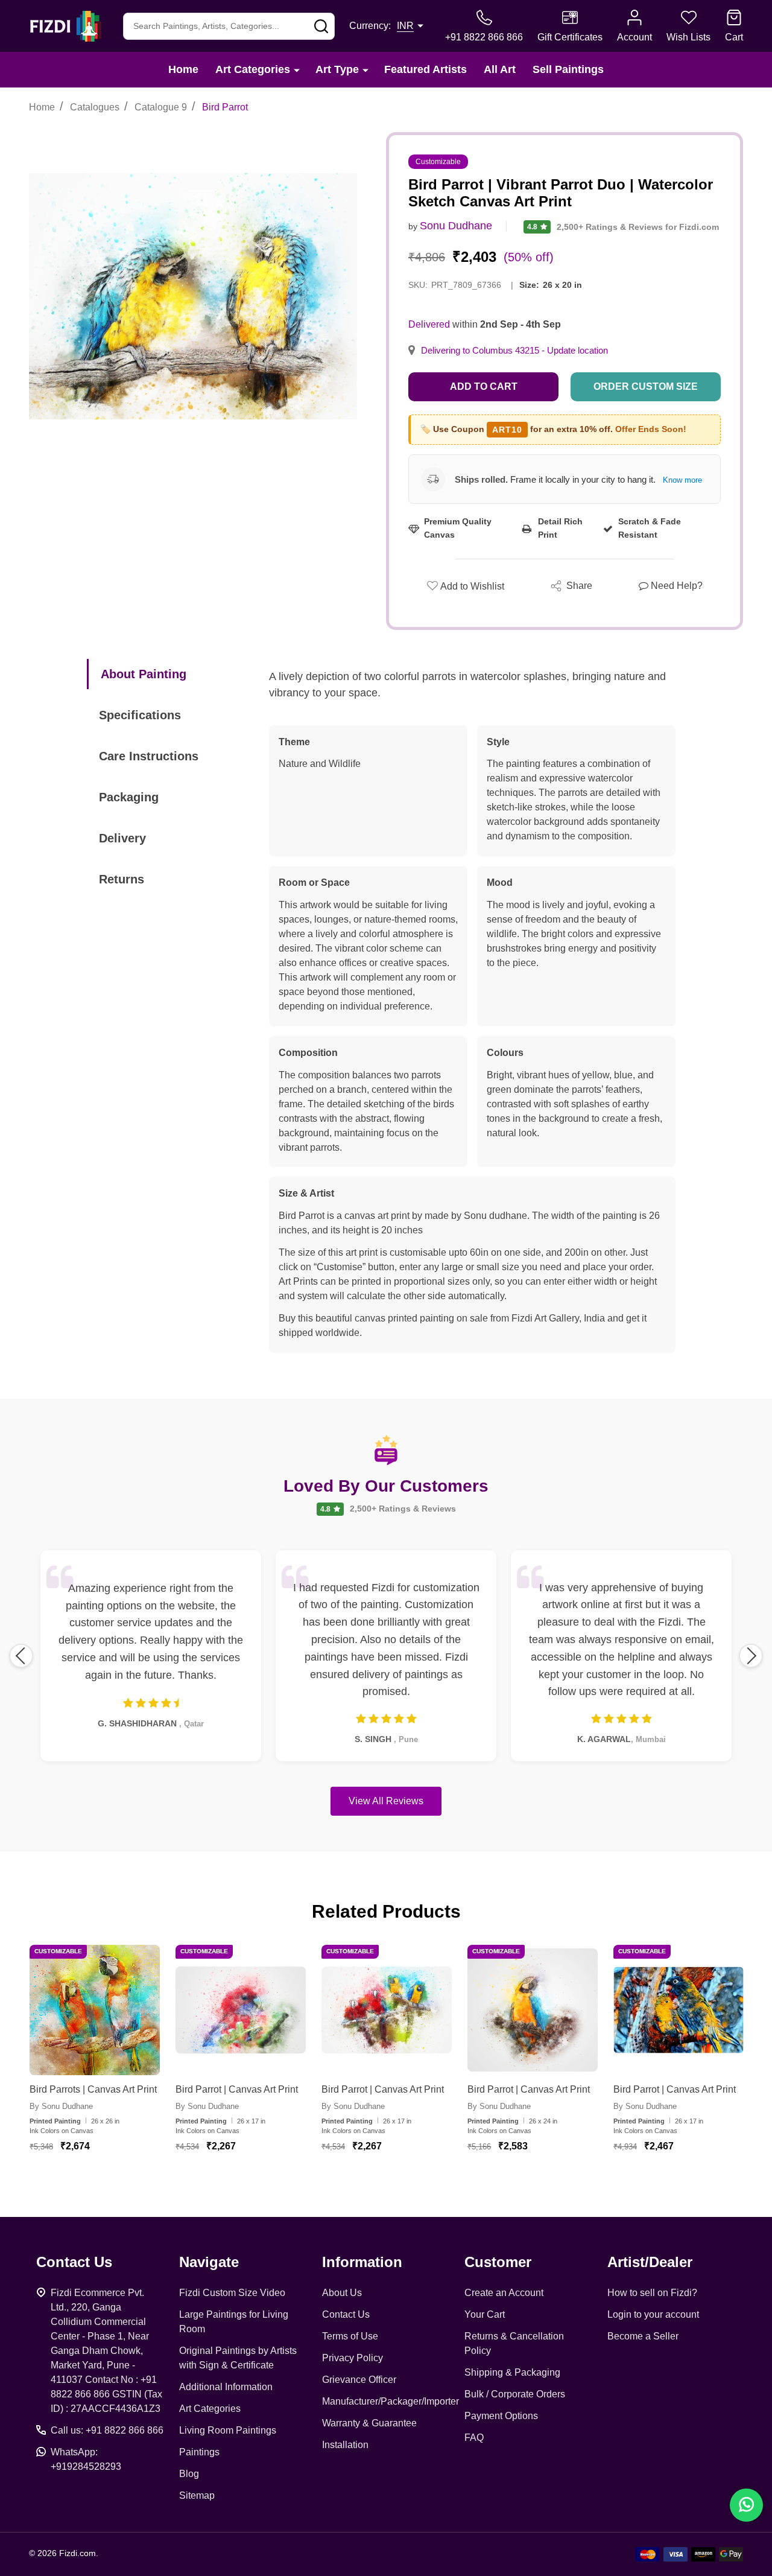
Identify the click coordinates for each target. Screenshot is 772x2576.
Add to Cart (484, 386)
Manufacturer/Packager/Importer (391, 2401)
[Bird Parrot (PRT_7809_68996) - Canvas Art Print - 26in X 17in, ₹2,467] (679, 2010)
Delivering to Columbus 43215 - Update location (514, 351)
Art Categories (253, 69)
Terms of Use (350, 2336)
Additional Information (226, 2387)
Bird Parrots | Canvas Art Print (93, 2089)
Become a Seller (643, 2336)
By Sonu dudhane (61, 2106)
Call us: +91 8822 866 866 (107, 2430)
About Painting (144, 674)
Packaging (129, 797)
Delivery (122, 838)
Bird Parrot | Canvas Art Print (237, 2089)
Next (751, 1656)
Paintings (199, 2452)
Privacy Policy (353, 2358)
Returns (122, 879)
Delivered (429, 324)
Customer (498, 2262)
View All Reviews (386, 1801)
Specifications (140, 715)
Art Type (337, 69)
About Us (342, 2293)
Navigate (209, 2262)
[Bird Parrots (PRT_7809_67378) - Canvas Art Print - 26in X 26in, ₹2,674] (95, 2010)
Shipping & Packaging (512, 2372)
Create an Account (504, 2293)
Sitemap (197, 2495)
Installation (345, 2445)
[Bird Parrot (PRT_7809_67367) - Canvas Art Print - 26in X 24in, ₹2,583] (533, 2010)
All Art (500, 69)
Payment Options (501, 2416)
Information (362, 2262)
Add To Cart (109, 2182)
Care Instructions (149, 756)
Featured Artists (426, 69)
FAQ (474, 2438)
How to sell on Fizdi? (652, 2293)
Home (183, 69)
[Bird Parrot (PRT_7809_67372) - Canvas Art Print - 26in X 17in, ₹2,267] (387, 2010)
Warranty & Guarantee (369, 2423)
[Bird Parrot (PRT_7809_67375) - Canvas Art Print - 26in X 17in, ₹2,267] (241, 2010)
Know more (682, 480)
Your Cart (485, 2314)
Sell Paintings (568, 69)
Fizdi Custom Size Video (232, 2293)
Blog (189, 2474)
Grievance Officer (359, 2380)
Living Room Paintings (228, 2430)
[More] (297, 70)
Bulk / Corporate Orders (515, 2394)
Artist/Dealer (650, 2262)
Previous (21, 1656)
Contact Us (346, 2314)
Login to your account (653, 2314)
